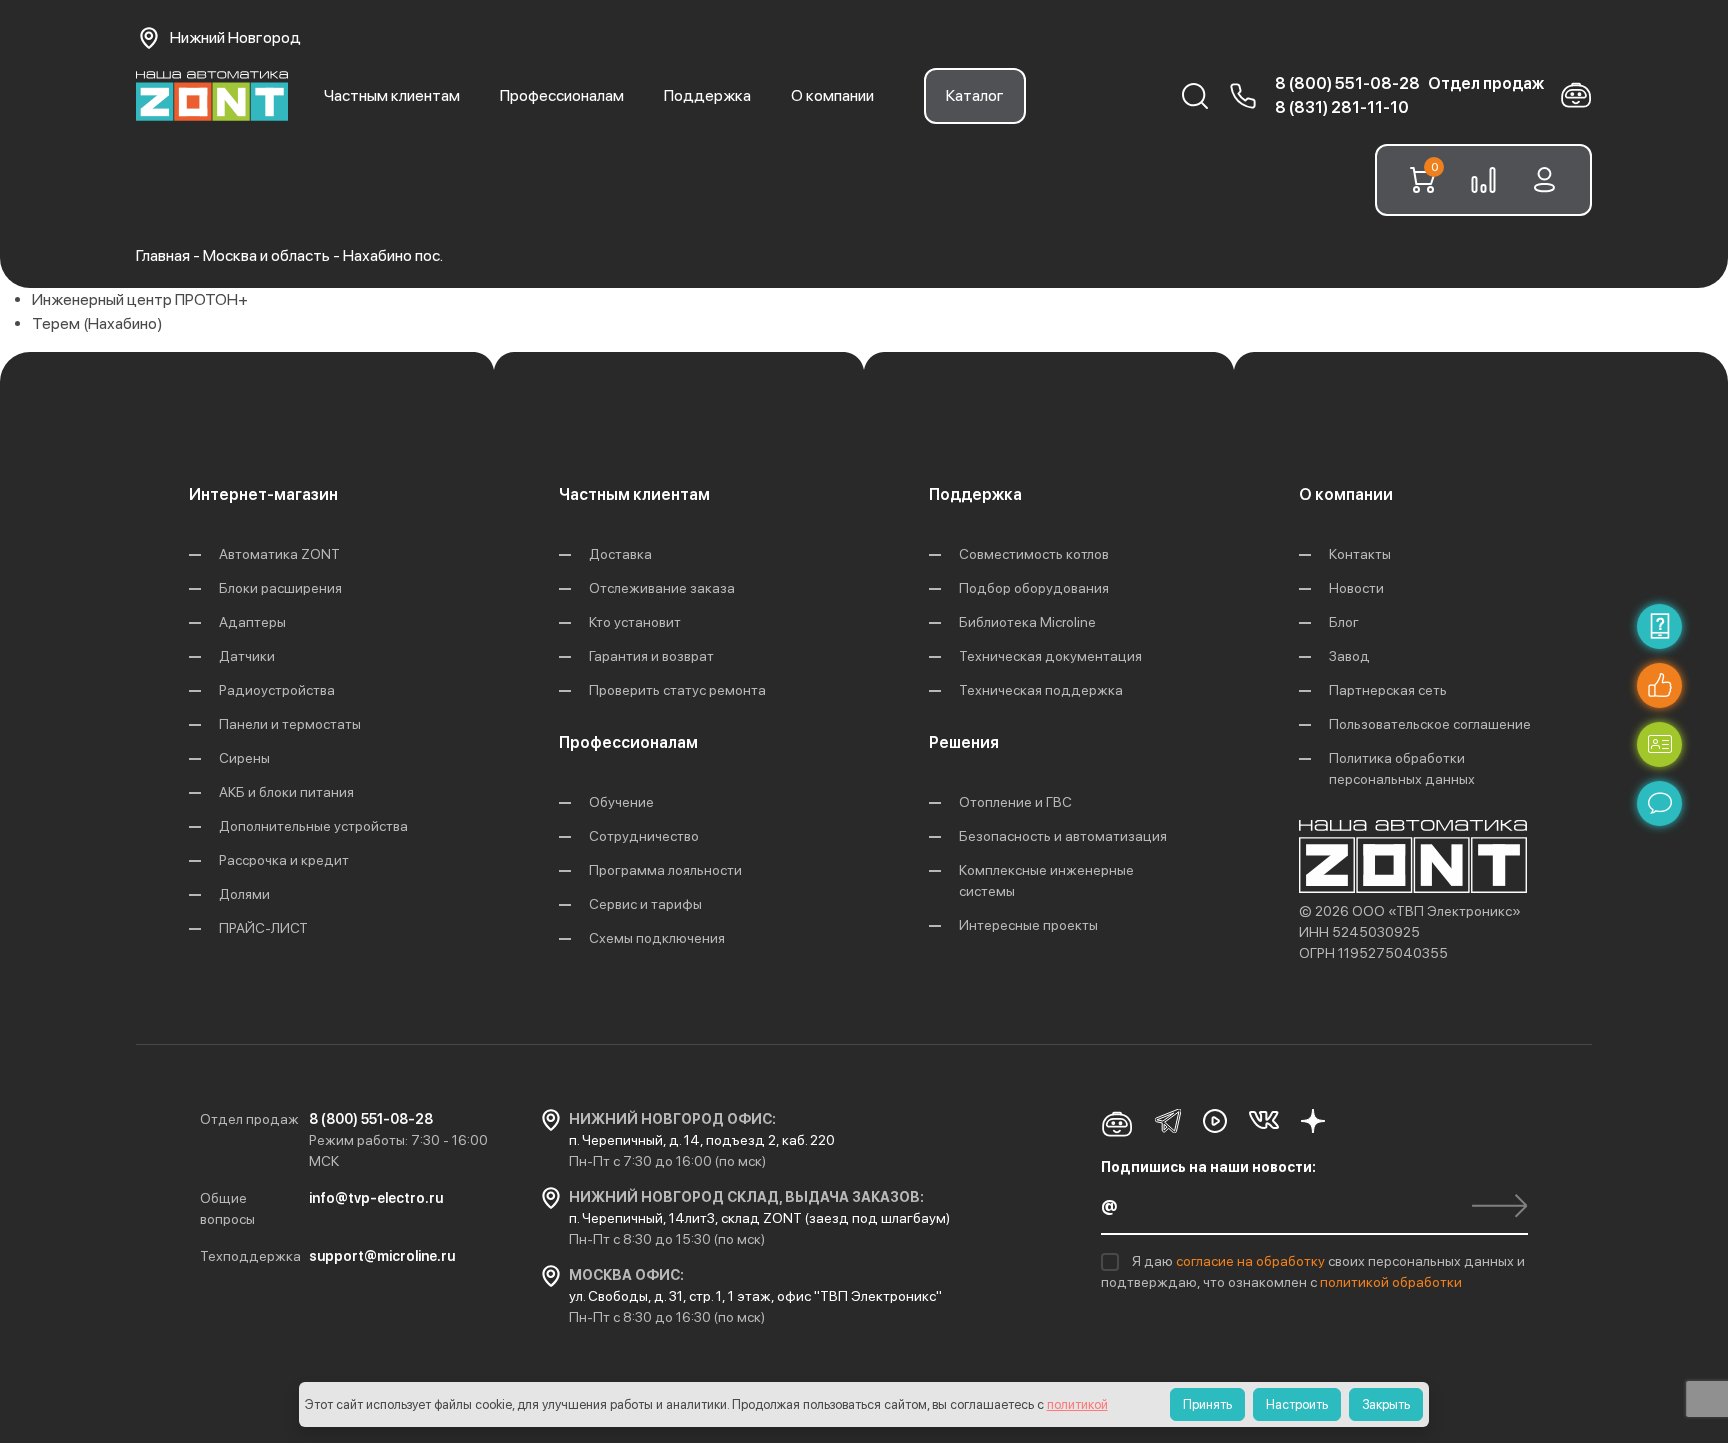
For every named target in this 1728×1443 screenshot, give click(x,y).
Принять (1207, 1404)
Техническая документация (1050, 656)
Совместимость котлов (1034, 554)
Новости (1356, 588)
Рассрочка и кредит (284, 860)
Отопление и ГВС (1015, 802)
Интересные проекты (1028, 925)
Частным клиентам (392, 95)
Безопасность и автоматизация (1063, 836)
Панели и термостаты (290, 724)
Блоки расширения (280, 588)
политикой (1077, 1404)
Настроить (1297, 1404)
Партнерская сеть (1388, 690)
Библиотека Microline (1027, 622)
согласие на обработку (1252, 1261)
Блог (1344, 622)
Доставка (620, 554)
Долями (244, 894)
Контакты (1360, 554)
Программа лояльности (665, 870)
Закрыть (1386, 1404)
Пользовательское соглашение (1430, 724)
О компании (832, 95)
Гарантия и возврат (651, 656)
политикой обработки (1391, 1282)
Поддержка (707, 95)
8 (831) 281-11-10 (1342, 107)
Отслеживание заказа (662, 588)
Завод (1349, 656)
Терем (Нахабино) (97, 323)
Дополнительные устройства (313, 826)
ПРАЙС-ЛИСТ (263, 928)
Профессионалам (562, 95)
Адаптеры (252, 622)
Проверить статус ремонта (677, 690)
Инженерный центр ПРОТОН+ (140, 299)
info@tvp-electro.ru (376, 1198)
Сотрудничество (644, 836)
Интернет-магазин (263, 494)
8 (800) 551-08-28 (1347, 83)
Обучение (621, 802)
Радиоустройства (277, 690)
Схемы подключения (657, 938)
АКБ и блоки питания (286, 792)
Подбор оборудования (1034, 588)
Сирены (244, 758)
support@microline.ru (382, 1256)
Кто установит (635, 622)
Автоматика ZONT (279, 554)
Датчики (247, 656)
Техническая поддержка (1041, 690)
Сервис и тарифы (645, 904)
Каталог (975, 95)
